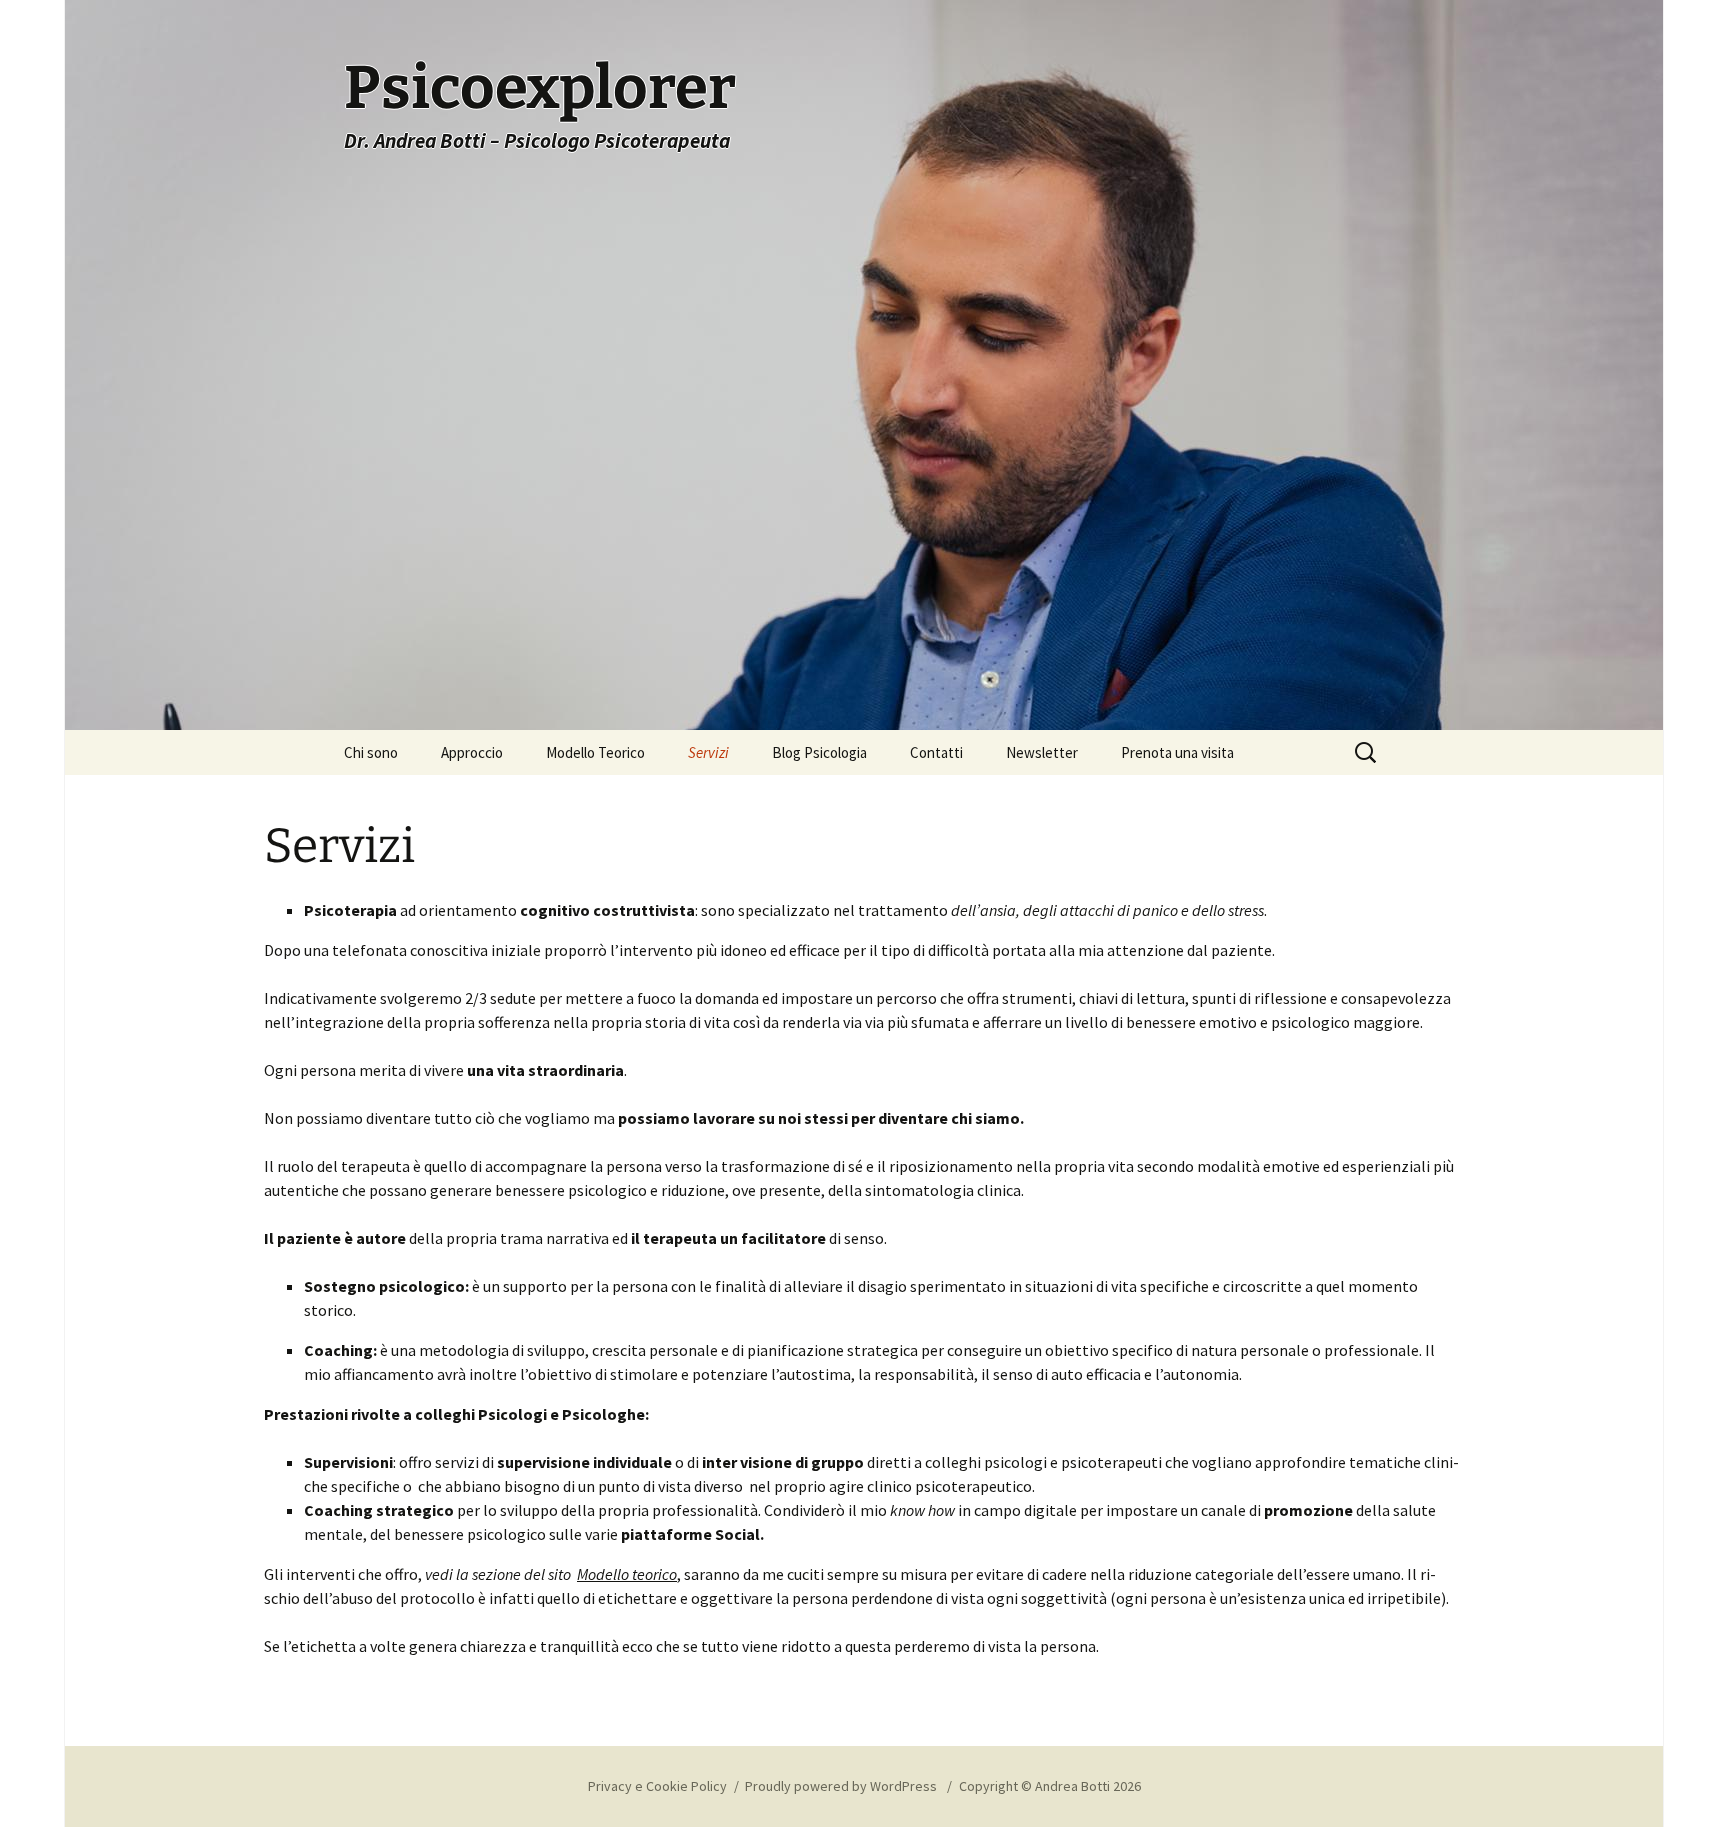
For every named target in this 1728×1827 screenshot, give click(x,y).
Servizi (708, 752)
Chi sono (371, 752)
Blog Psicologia (819, 752)
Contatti (936, 752)
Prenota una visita (1177, 752)
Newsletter (1042, 752)
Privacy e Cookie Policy (657, 1786)
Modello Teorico (595, 752)
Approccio (472, 752)
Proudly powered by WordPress (842, 1786)
